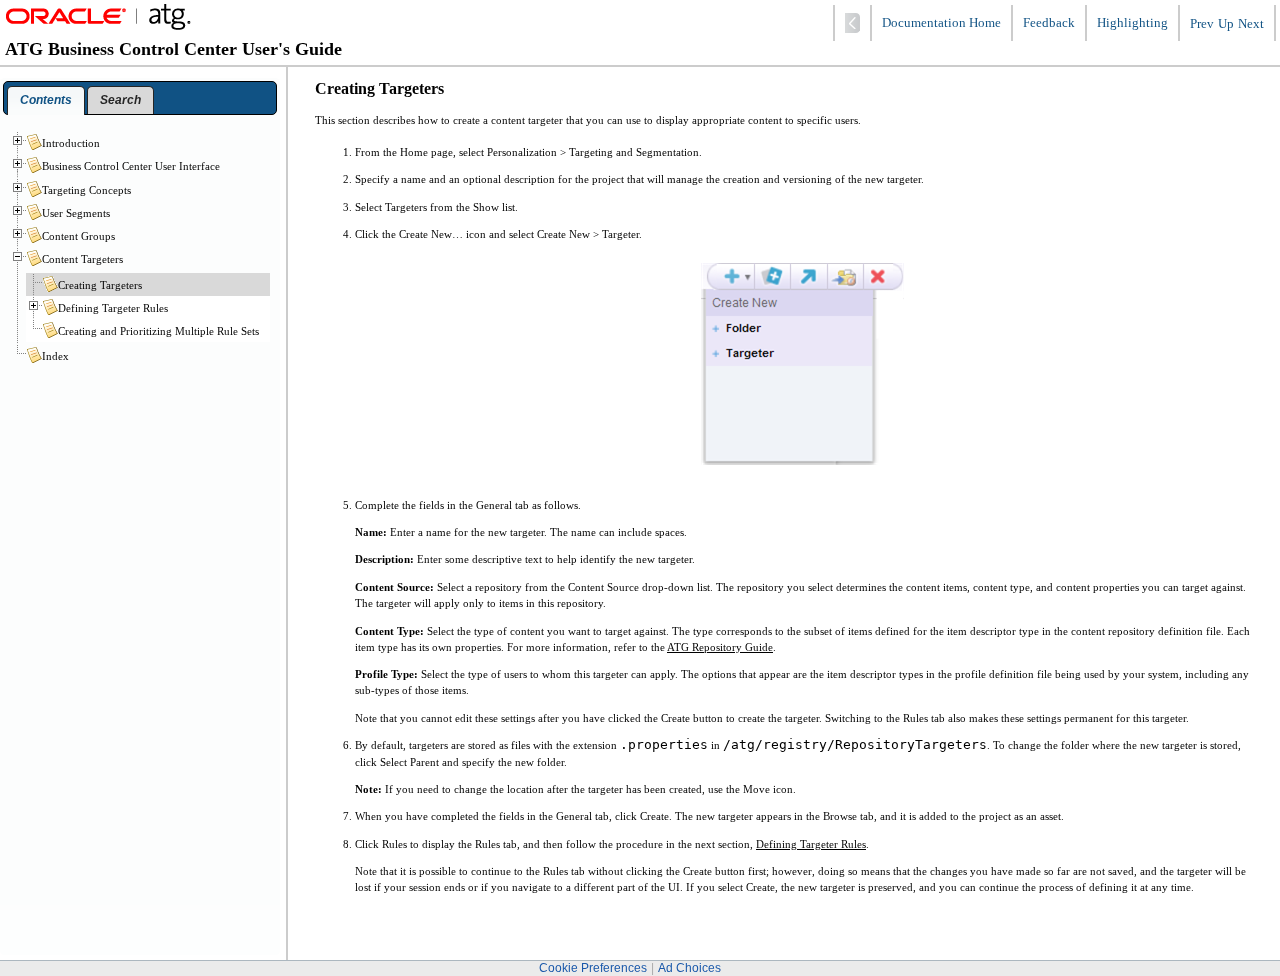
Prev (1202, 24)
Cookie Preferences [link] (593, 968)
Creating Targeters (100, 285)
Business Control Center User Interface (131, 166)
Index (55, 356)
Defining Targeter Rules (811, 844)
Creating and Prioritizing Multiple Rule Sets (158, 331)
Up (1226, 24)
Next (1251, 24)
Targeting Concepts (86, 190)
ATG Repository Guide (720, 647)
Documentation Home (941, 23)
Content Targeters (82, 259)
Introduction (71, 143)
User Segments (76, 213)
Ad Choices (689, 968)
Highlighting (1132, 23)
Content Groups (78, 236)
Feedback (1049, 23)
